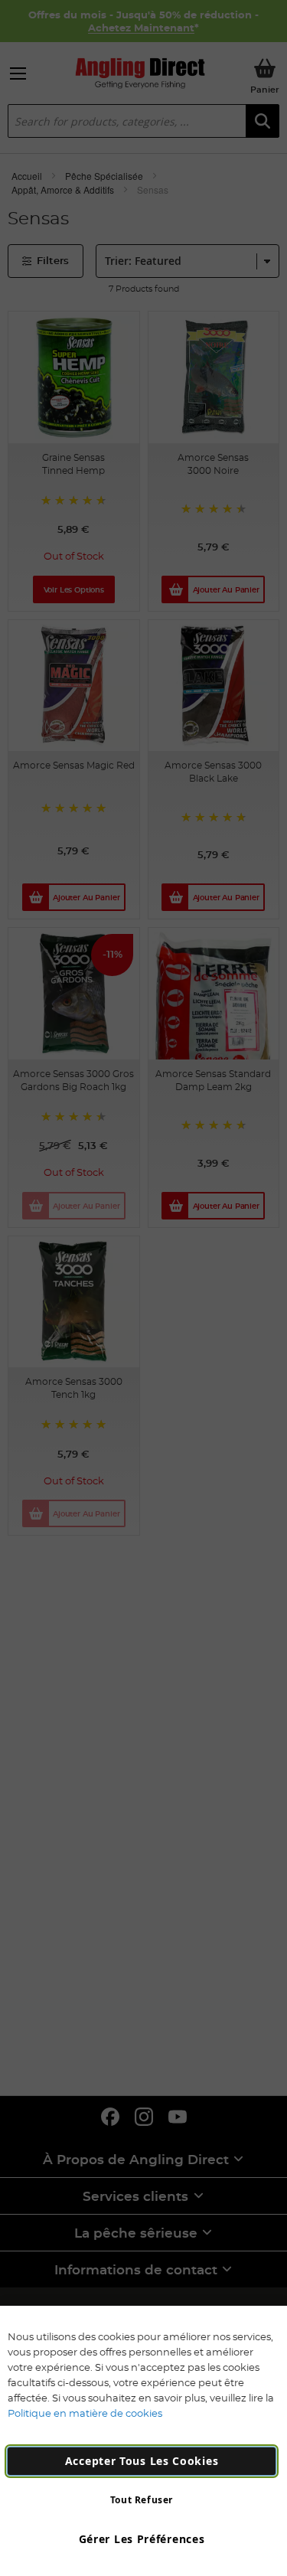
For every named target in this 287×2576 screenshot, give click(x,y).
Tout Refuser (142, 2500)
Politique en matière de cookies (85, 2413)
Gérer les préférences (142, 2539)
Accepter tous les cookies (142, 2461)
